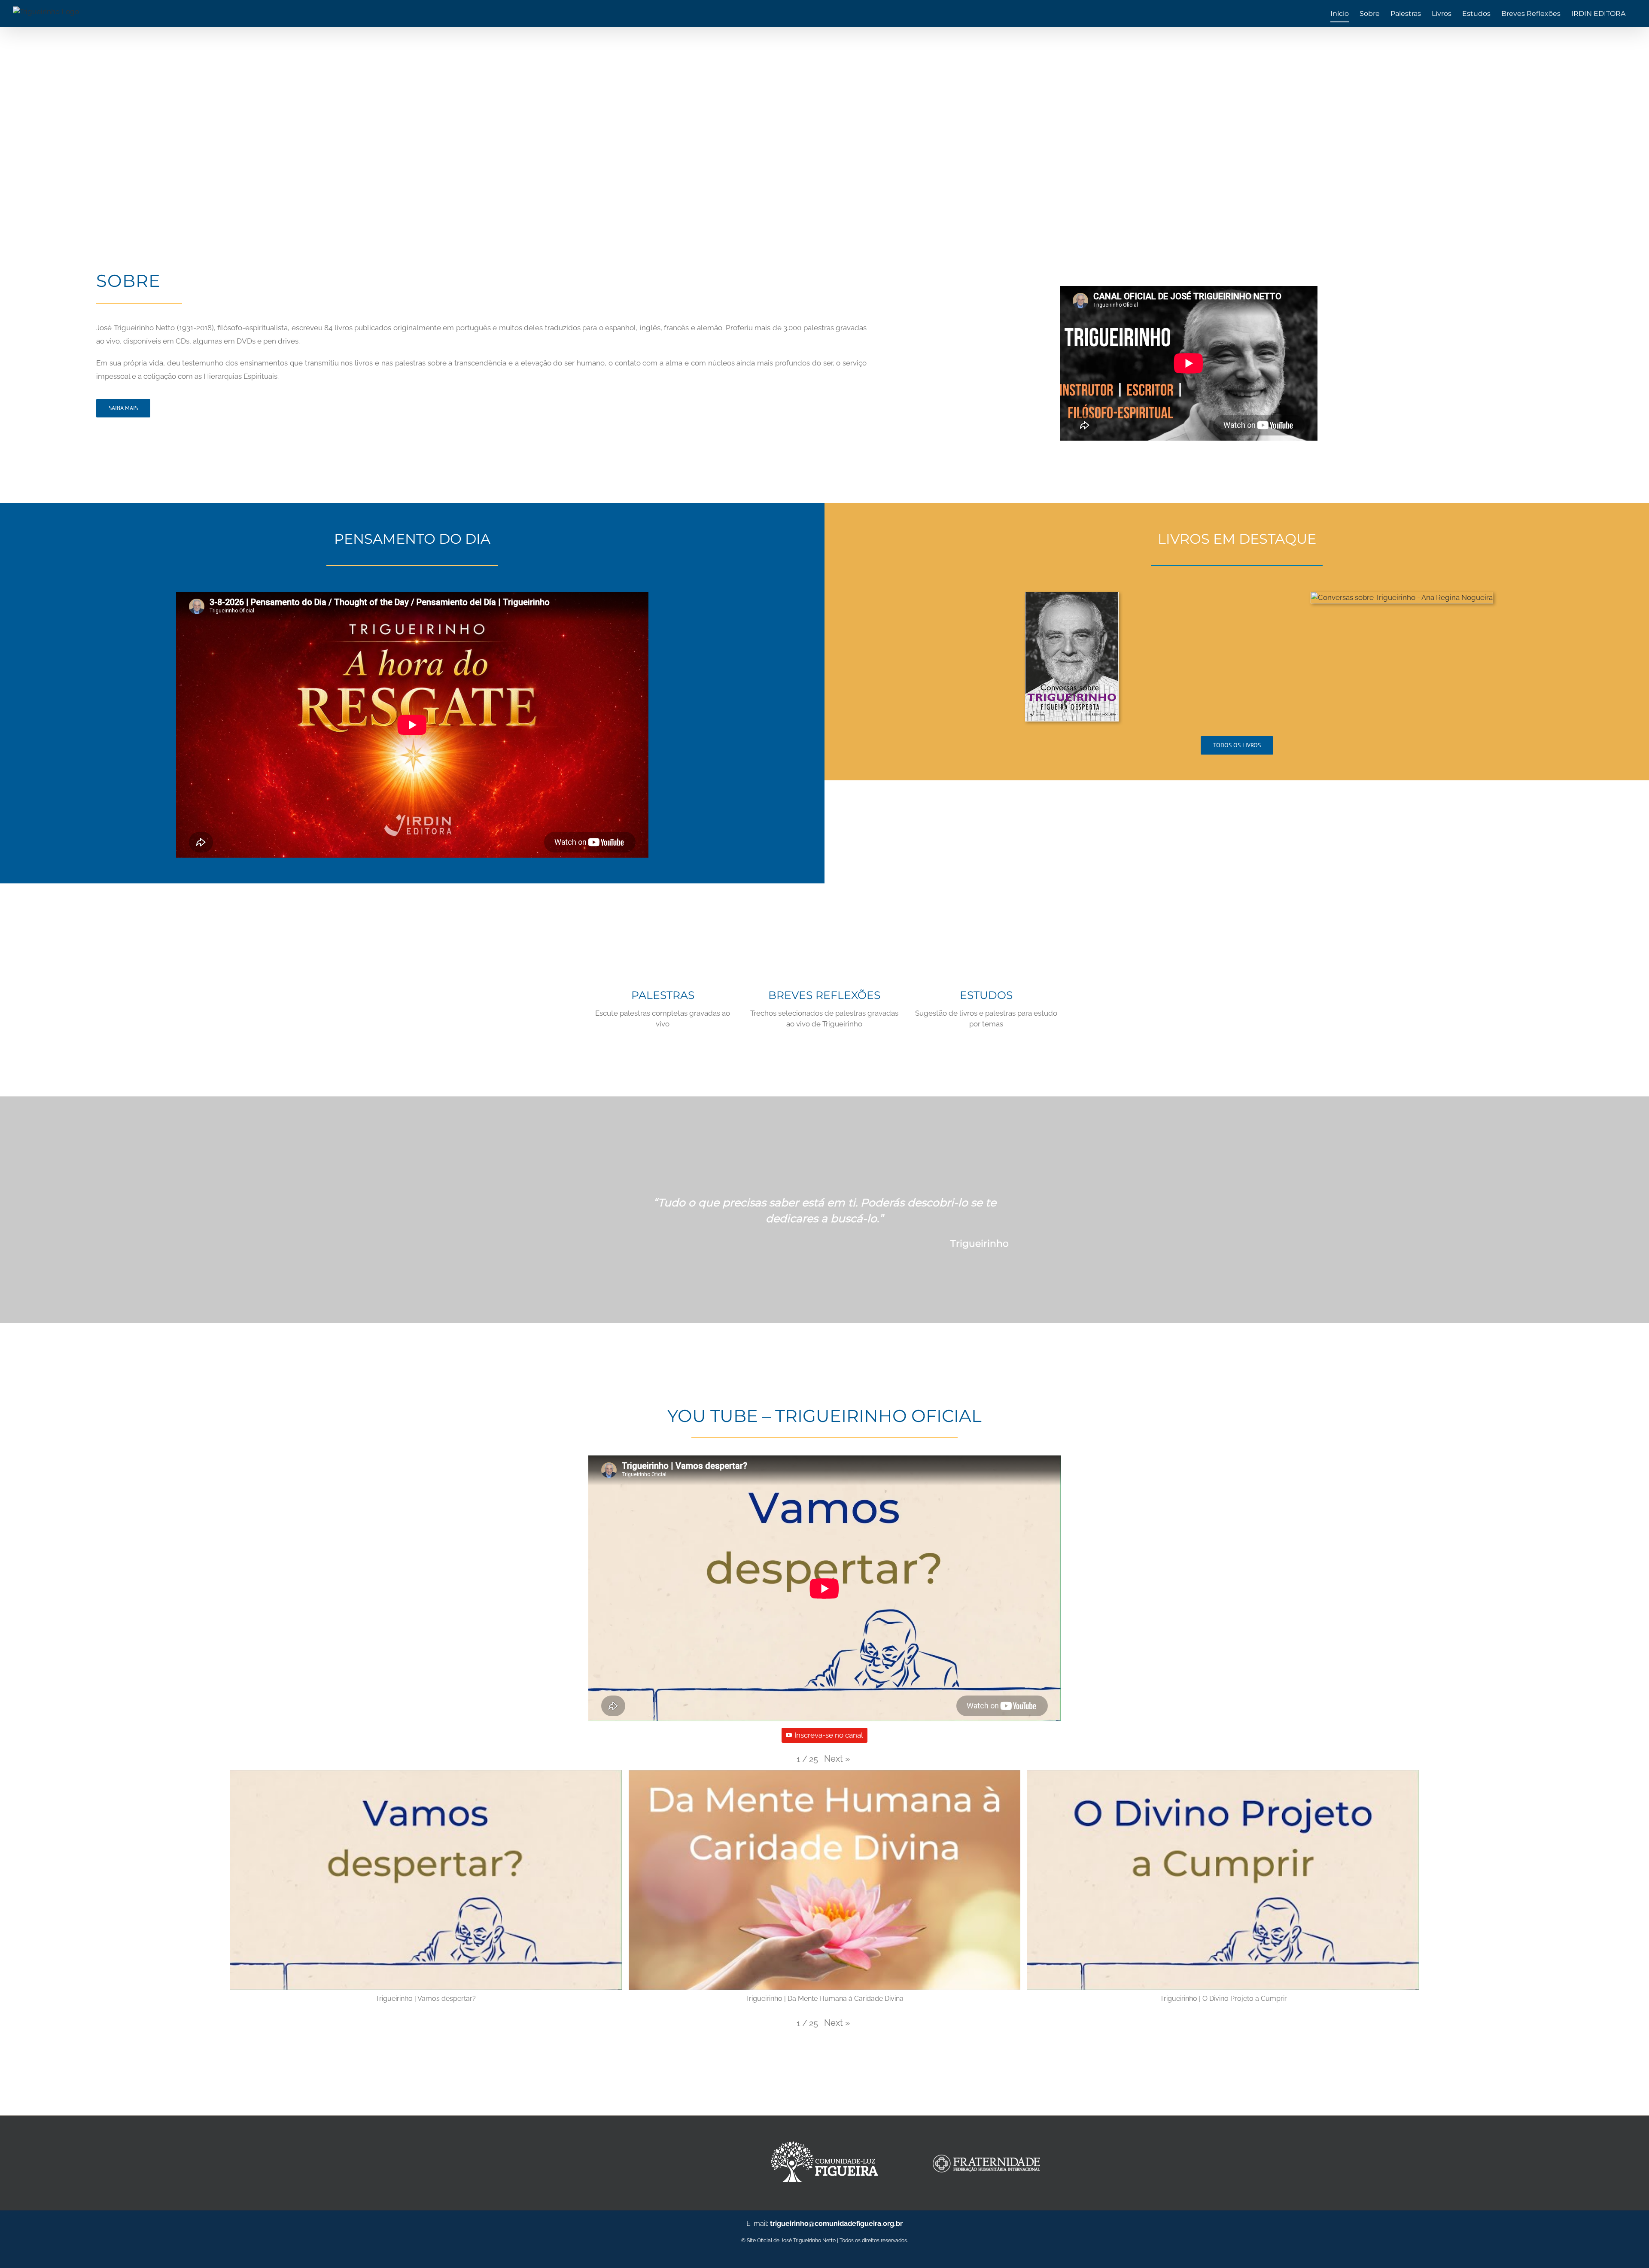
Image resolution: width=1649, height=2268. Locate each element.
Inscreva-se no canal (829, 1735)
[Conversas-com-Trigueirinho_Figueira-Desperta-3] (1072, 597)
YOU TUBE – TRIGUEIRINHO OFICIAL (824, 1416)
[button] (837, 1759)
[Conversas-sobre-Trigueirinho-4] (1402, 597)
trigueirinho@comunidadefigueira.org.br (836, 2224)
